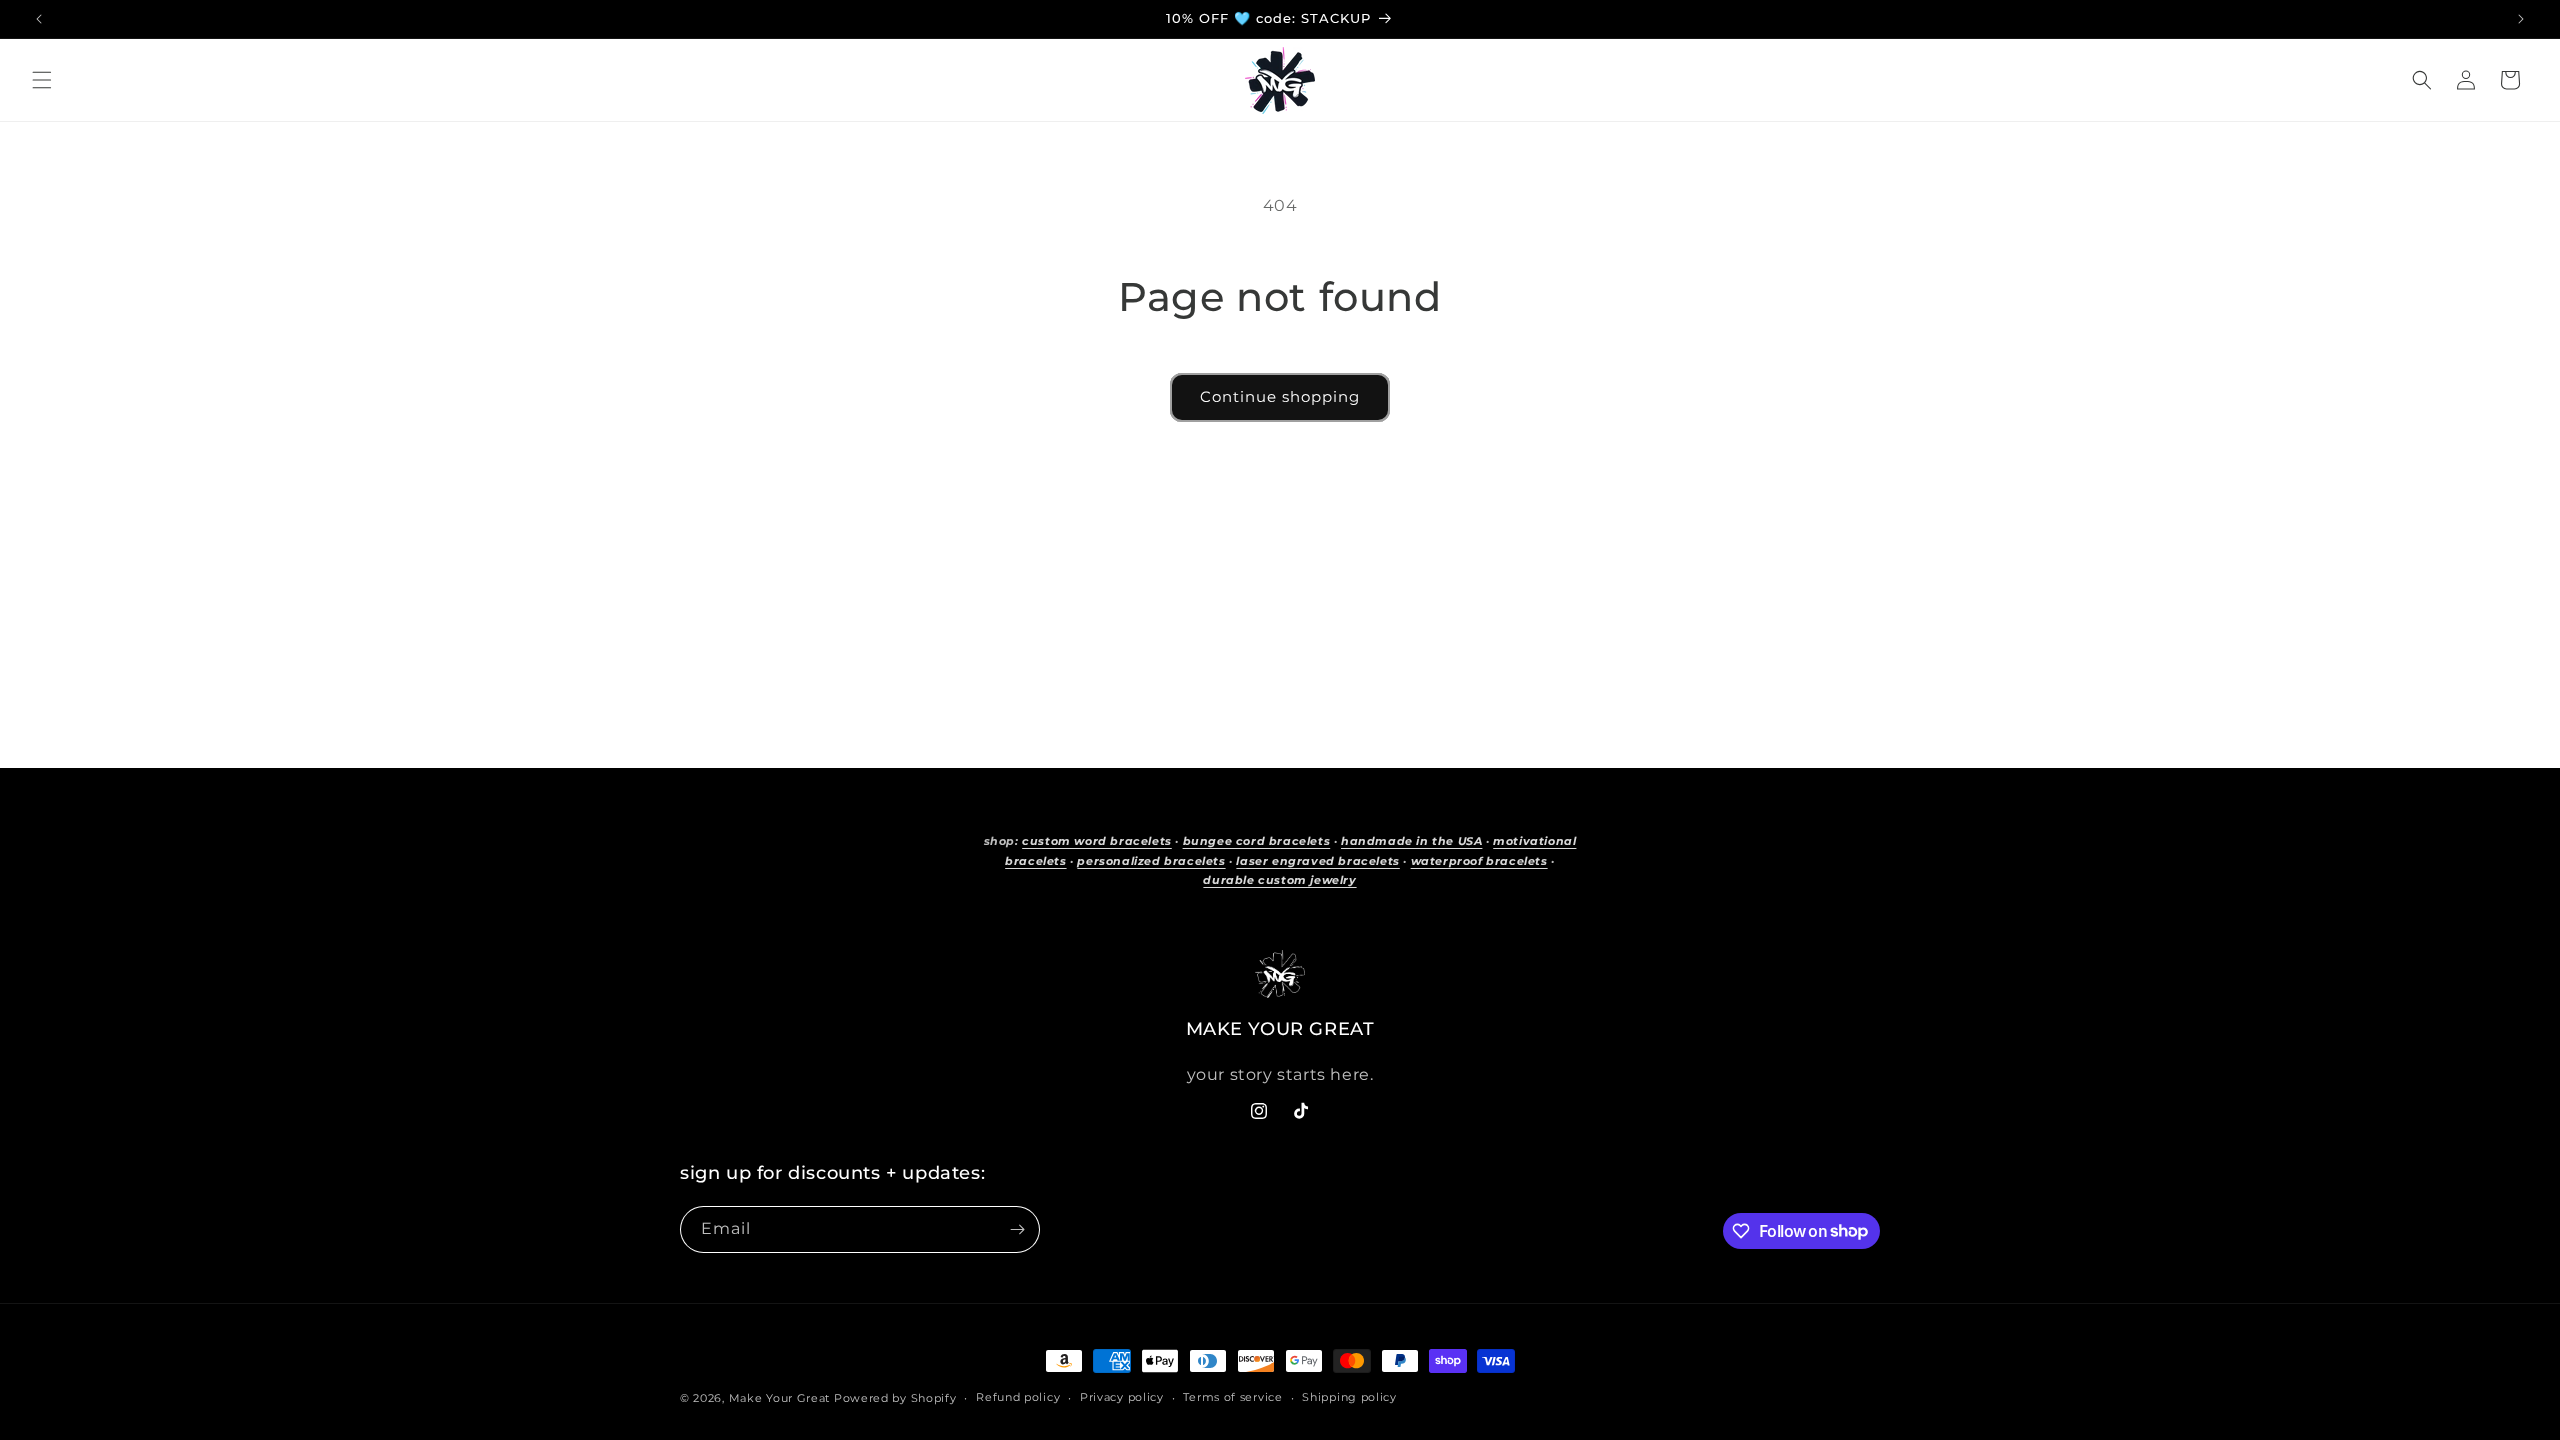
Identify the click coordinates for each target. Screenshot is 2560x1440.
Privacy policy (1122, 1397)
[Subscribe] (1017, 1229)
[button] (42, 80)
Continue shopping (1280, 396)
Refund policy (1018, 1397)
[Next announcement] (2521, 19)
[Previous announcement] (39, 19)
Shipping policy (1349, 1397)
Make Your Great (780, 1398)
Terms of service (1232, 1397)
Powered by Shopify (895, 1398)
